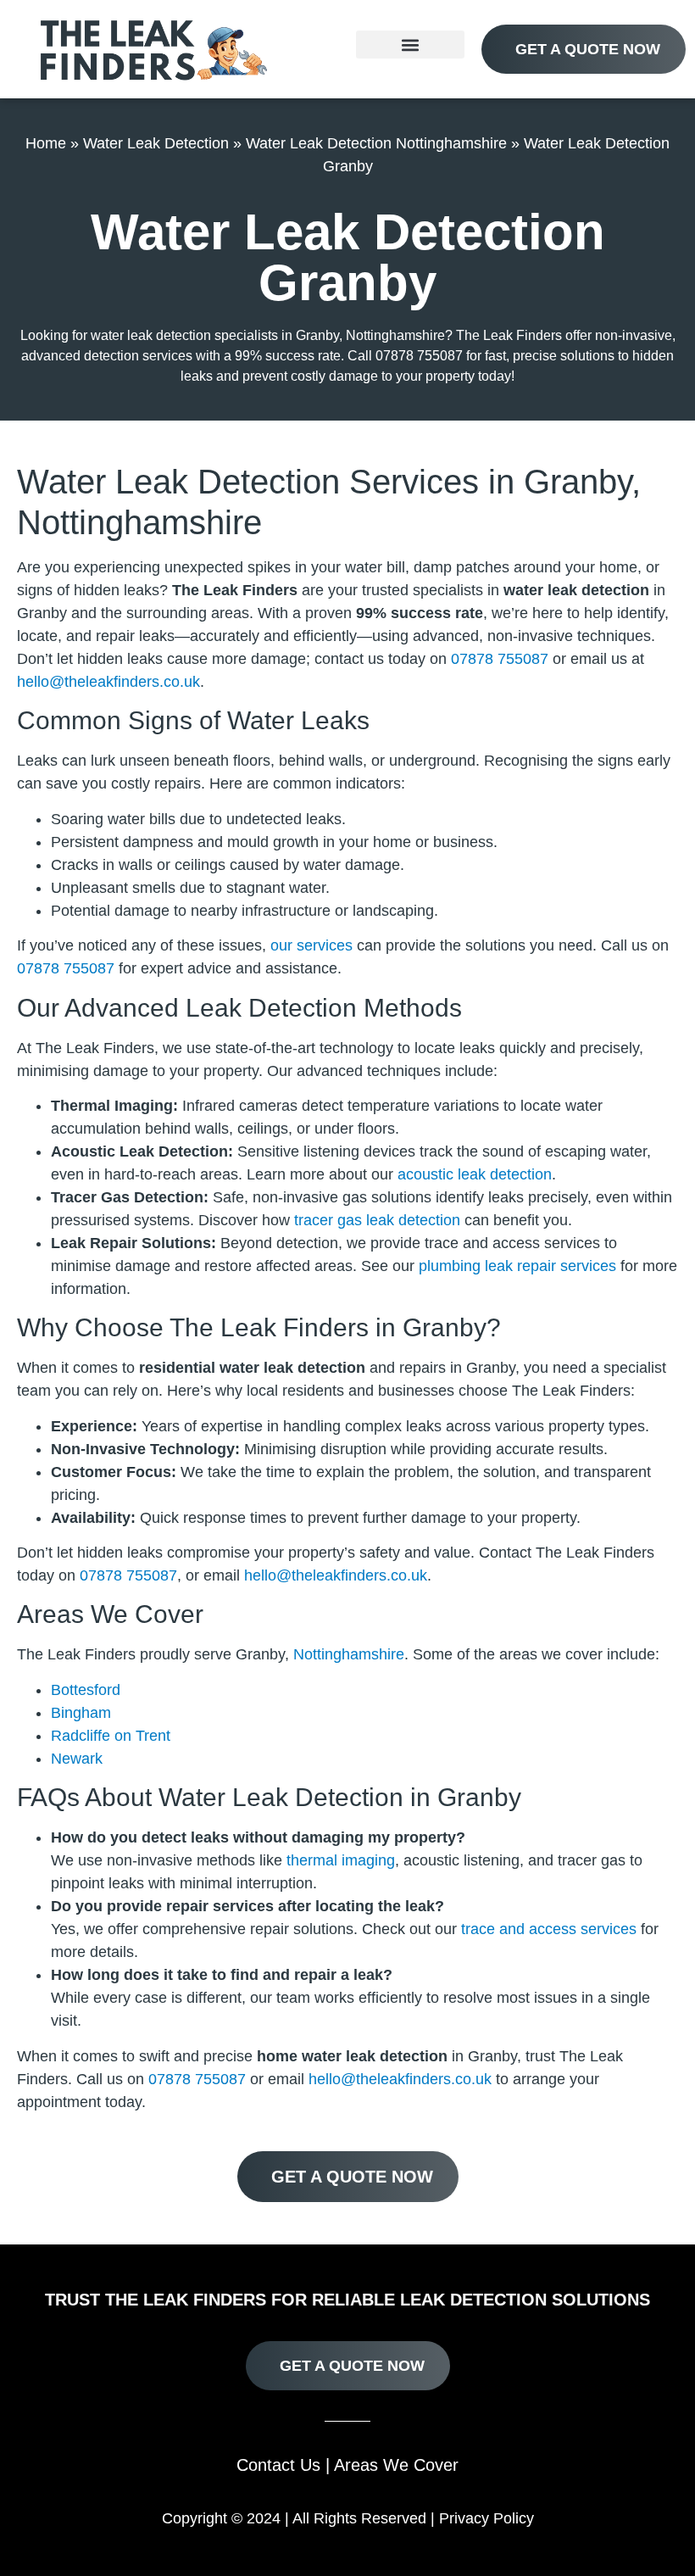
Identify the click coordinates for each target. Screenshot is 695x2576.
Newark (77, 1759)
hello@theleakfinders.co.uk (108, 682)
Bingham (81, 1713)
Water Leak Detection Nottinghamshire (376, 143)
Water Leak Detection (156, 143)
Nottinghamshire (349, 1654)
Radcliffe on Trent (111, 1736)
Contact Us (278, 2465)
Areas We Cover (396, 2465)
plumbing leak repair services (517, 1266)
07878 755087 (500, 659)
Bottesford (86, 1690)
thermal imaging (341, 1860)
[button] (410, 45)
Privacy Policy (486, 2518)
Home (46, 143)
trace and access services (549, 1929)
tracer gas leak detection (377, 1220)
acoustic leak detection (475, 1174)
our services (311, 945)
